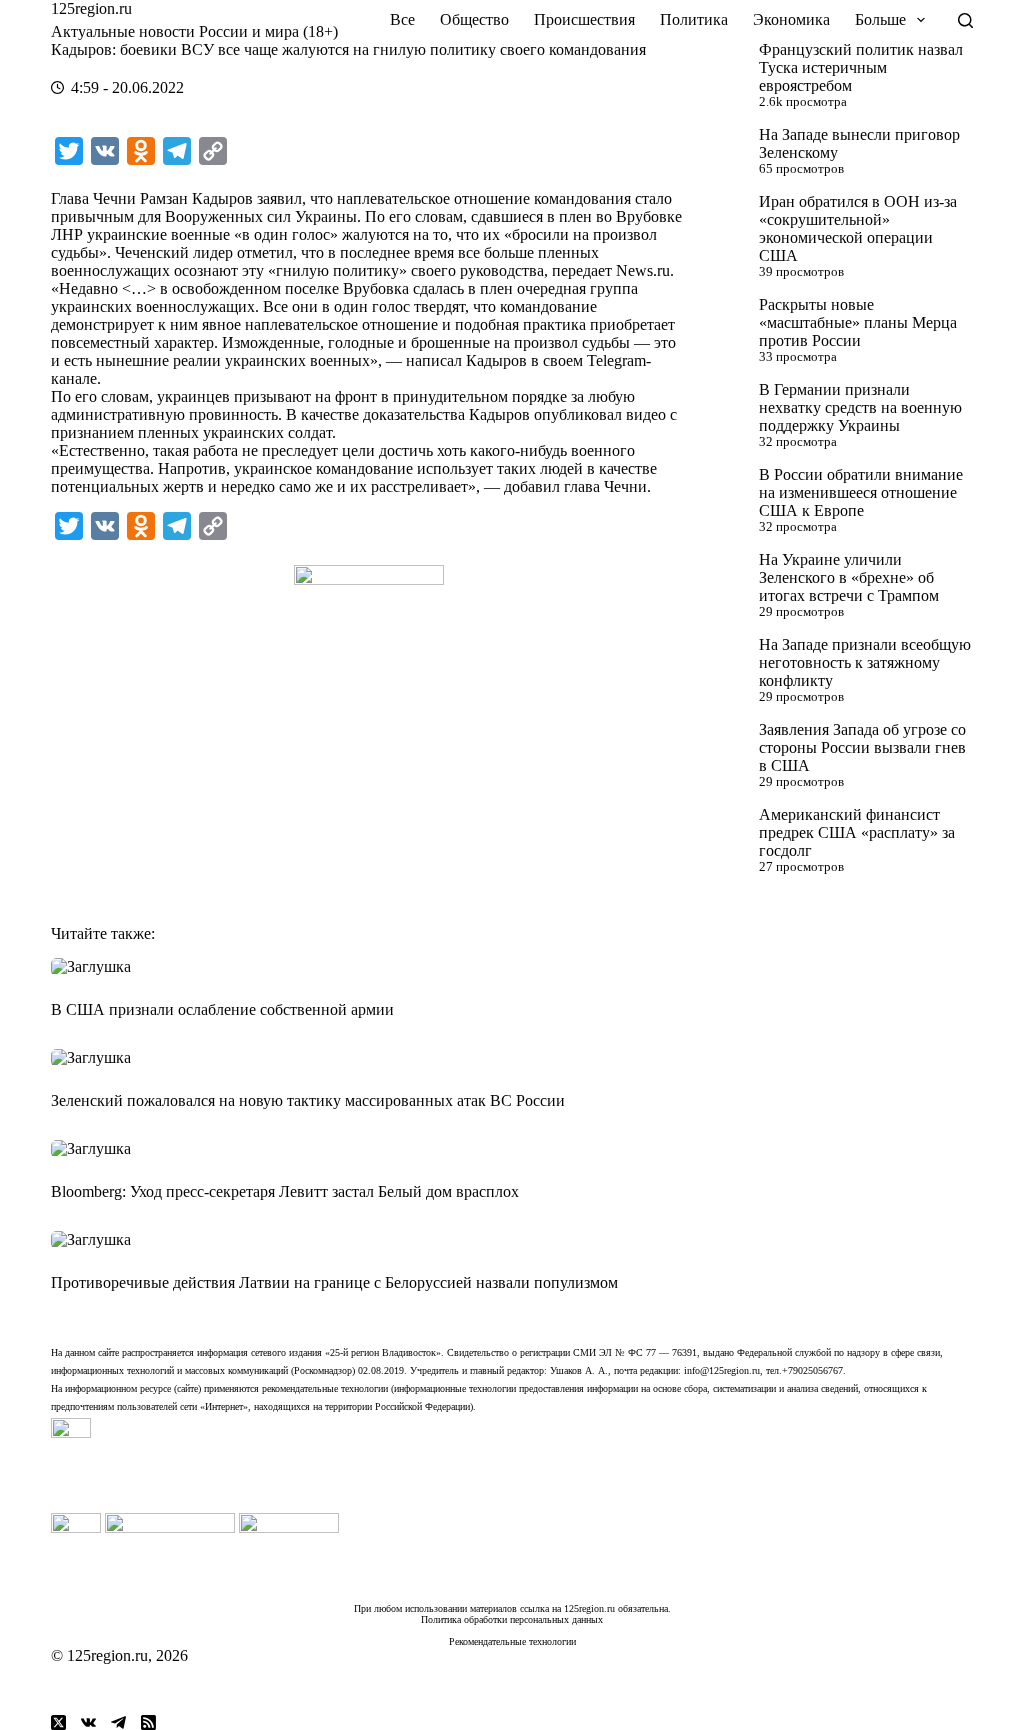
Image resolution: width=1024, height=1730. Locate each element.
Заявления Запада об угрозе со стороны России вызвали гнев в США (862, 747)
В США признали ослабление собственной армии (222, 1009)
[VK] (88, 1722)
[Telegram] (118, 1722)
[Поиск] (965, 20)
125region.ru (91, 8)
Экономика (791, 19)
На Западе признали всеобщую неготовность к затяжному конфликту (865, 662)
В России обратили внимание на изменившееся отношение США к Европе (861, 492)
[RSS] (148, 1722)
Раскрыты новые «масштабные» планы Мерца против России (858, 322)
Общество (474, 19)
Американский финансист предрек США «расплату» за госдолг (857, 832)
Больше (880, 19)
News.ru (643, 270)
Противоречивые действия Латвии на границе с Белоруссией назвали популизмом (334, 1282)
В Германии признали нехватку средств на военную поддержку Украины (860, 407)
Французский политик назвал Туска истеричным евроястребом (861, 67)
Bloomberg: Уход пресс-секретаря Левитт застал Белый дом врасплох (285, 1191)
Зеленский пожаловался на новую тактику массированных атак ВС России (308, 1100)
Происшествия (584, 19)
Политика (694, 19)
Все (402, 19)
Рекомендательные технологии (512, 1641)
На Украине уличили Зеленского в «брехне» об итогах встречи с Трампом (849, 577)
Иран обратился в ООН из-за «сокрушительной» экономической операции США (858, 228)
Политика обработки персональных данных (512, 1619)
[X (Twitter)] (58, 1722)
